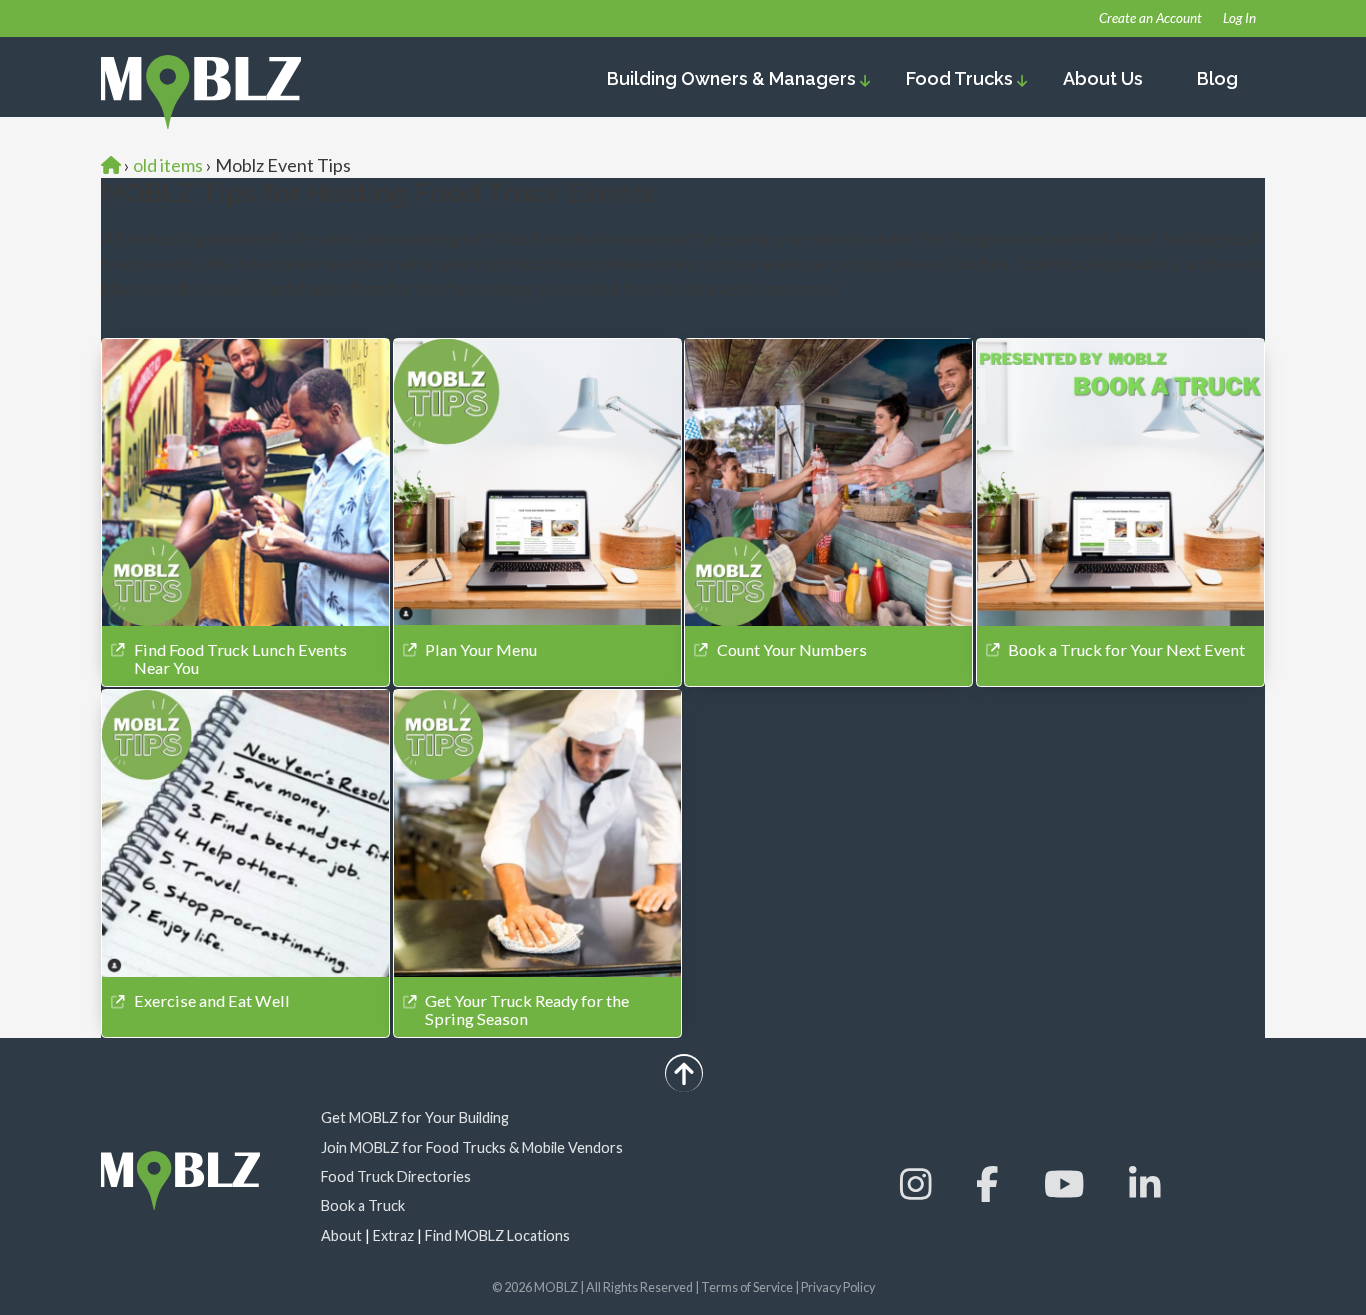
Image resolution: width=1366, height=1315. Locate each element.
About (341, 1235)
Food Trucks (961, 78)
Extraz (393, 1235)
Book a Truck (363, 1205)
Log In (1239, 18)
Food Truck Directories (396, 1176)
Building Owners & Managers (733, 78)
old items (168, 165)
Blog (1217, 78)
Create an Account (1150, 18)
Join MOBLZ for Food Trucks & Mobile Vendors (472, 1147)
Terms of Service (747, 1287)
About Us (1103, 78)
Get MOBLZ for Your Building (415, 1117)
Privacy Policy (838, 1287)
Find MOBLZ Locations (497, 1235)
